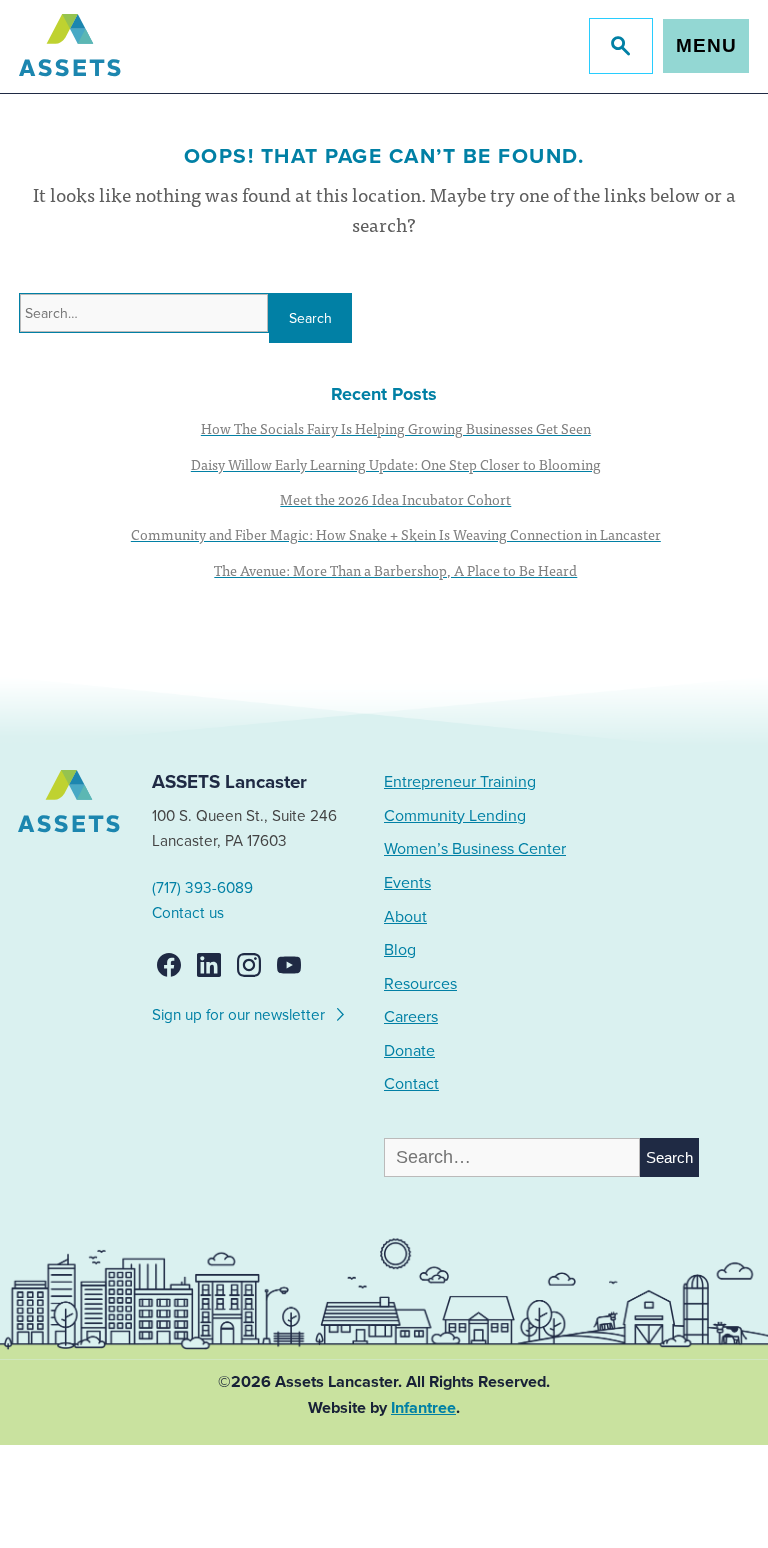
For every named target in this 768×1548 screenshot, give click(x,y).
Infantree (423, 1408)
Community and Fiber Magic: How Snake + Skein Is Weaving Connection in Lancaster (396, 534)
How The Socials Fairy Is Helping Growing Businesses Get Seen (396, 428)
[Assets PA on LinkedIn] (209, 965)
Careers (411, 1017)
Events (407, 883)
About (405, 917)
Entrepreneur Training (460, 782)
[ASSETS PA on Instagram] (249, 965)
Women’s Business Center (475, 849)
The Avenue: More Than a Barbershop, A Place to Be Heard (395, 570)
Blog (400, 950)
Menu (706, 45)
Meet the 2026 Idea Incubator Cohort (395, 499)
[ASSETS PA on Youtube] (289, 965)
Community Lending (455, 816)
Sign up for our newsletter (240, 1015)
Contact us (188, 913)
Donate (409, 1051)
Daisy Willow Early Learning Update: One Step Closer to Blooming (396, 464)
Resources (420, 984)
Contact (411, 1084)
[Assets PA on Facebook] (169, 965)
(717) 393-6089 (202, 888)
